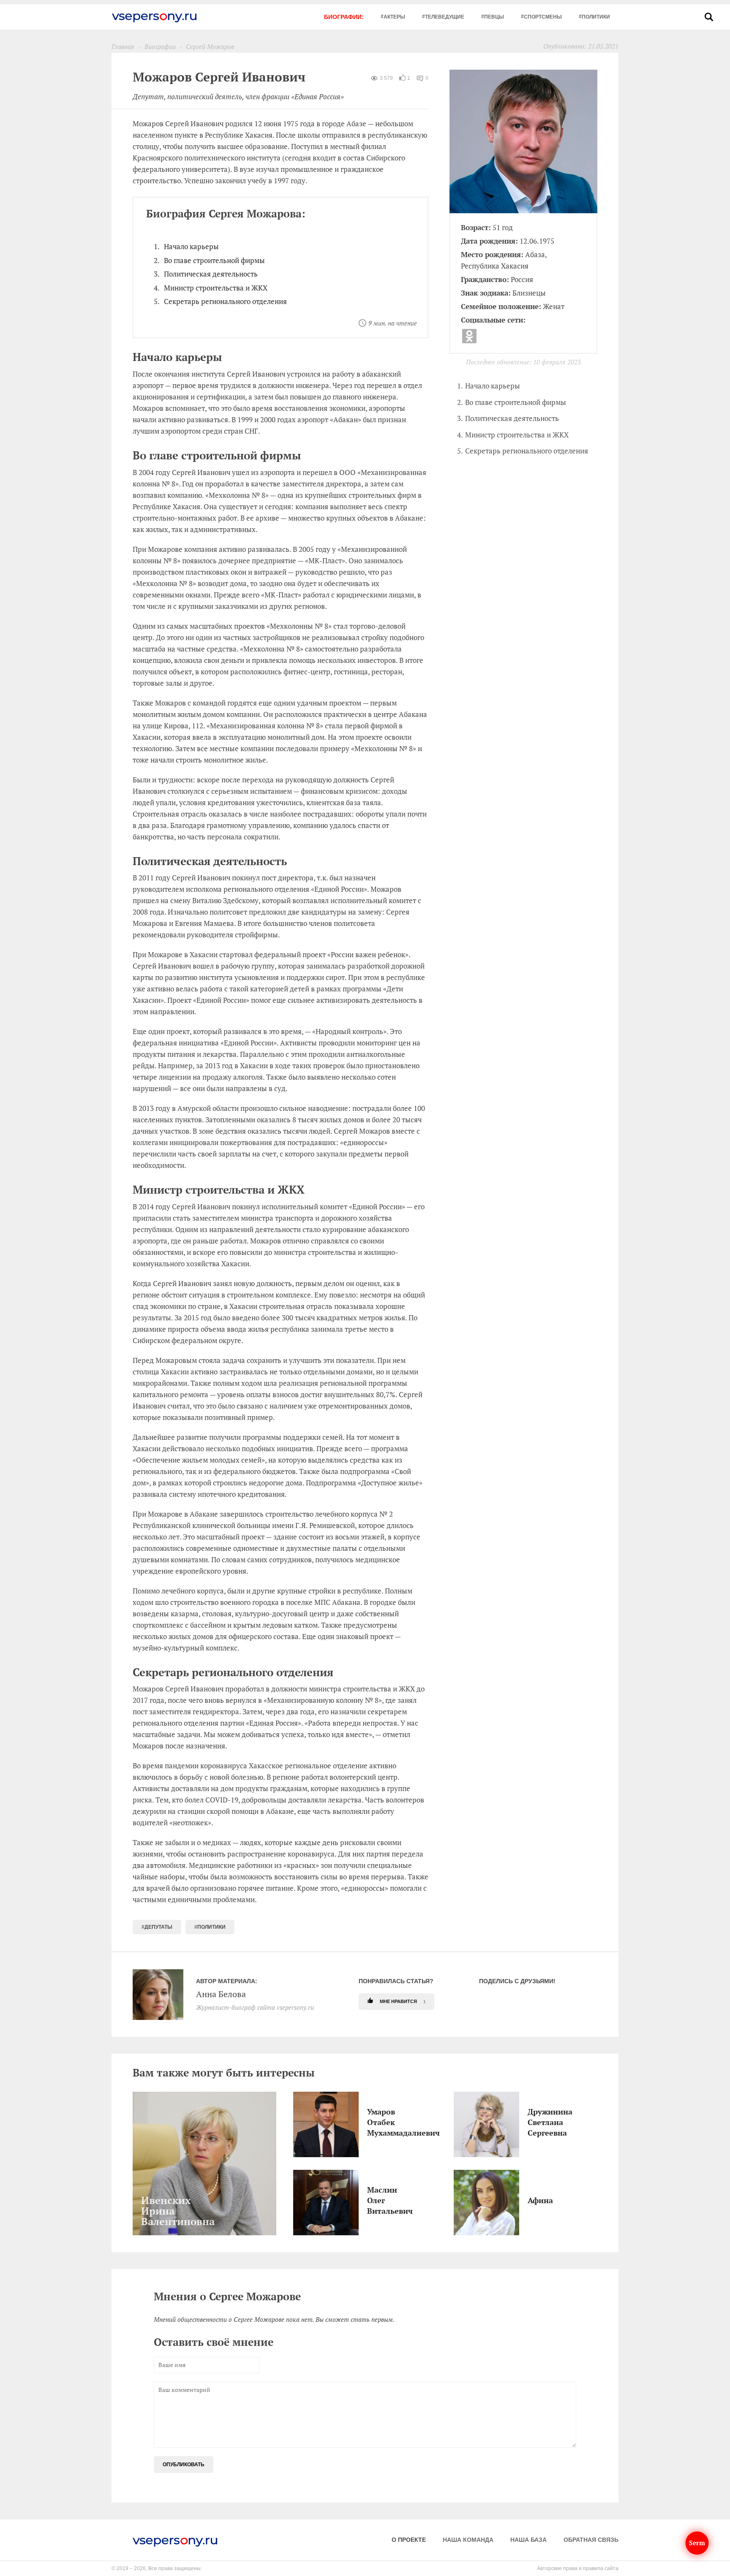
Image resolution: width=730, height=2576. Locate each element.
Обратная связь (591, 2540)
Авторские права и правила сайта (578, 2568)
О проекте (409, 2540)
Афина (530, 2200)
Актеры (394, 17)
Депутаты (158, 1927)
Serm (697, 2543)
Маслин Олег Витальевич (369, 2200)
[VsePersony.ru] (154, 17)
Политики (596, 17)
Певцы (494, 17)
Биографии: (344, 17)
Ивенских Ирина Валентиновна (143, 2211)
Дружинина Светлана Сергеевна (530, 2122)
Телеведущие (445, 17)
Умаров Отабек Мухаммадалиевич (369, 2122)
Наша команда (468, 2540)
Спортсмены (543, 17)
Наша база (528, 2540)
